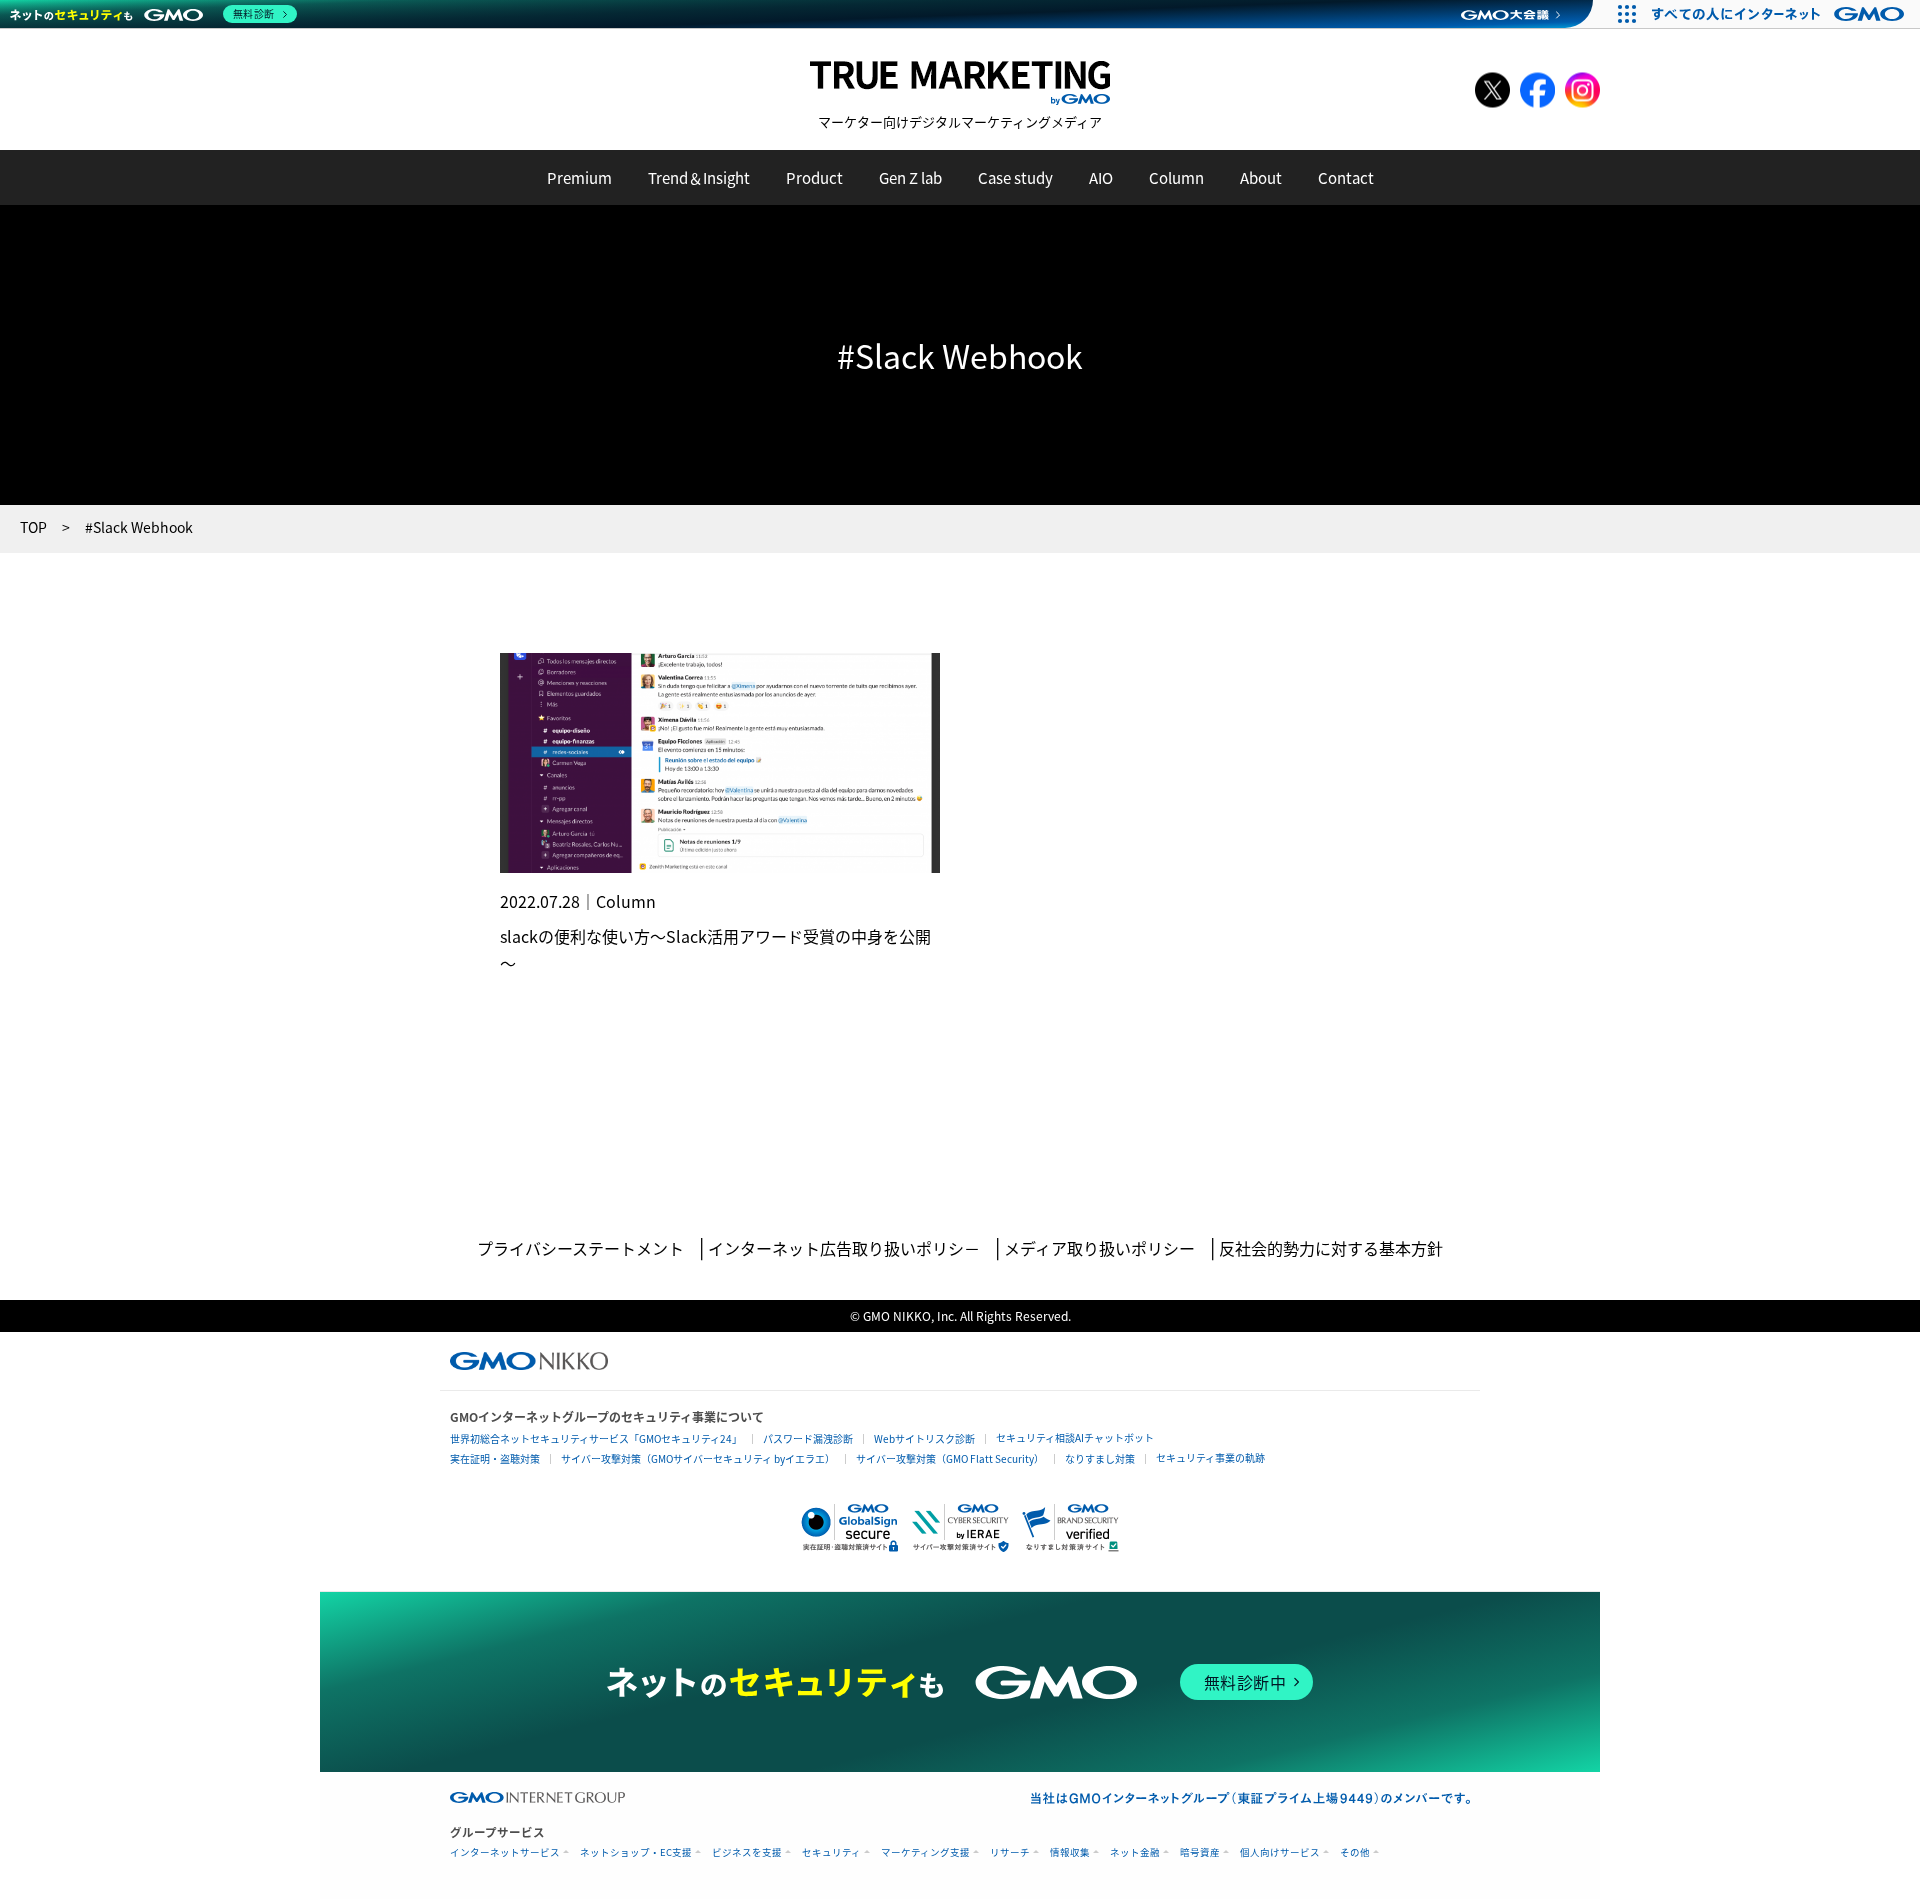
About (1261, 177)
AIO (1101, 177)
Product (814, 177)
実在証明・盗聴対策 (495, 1458)
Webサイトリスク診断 (924, 1438)
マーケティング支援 (925, 1852)
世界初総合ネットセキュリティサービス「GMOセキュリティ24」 (596, 1438)
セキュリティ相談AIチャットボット (1075, 1437)
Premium (579, 177)
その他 (1355, 1852)
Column (1176, 177)
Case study (1015, 177)
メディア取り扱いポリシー (1099, 1248)
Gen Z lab (910, 177)
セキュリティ (831, 1852)
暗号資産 (1200, 1852)
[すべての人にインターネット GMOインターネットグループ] (1780, 14)
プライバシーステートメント (580, 1248)
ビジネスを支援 (747, 1852)
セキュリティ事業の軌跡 (1210, 1457)
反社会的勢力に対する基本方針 (1331, 1248)
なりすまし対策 (1100, 1458)
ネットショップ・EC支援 (636, 1852)
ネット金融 (1135, 1852)
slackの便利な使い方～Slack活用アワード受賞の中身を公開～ (715, 949)
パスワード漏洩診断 (808, 1438)
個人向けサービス (1280, 1852)
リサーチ (1010, 1852)
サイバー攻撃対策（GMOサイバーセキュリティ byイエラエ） (698, 1458)
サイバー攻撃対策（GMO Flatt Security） (950, 1458)
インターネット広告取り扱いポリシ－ (844, 1248)
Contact (1346, 177)
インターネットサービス (505, 1852)
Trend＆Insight (699, 177)
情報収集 (1070, 1852)
